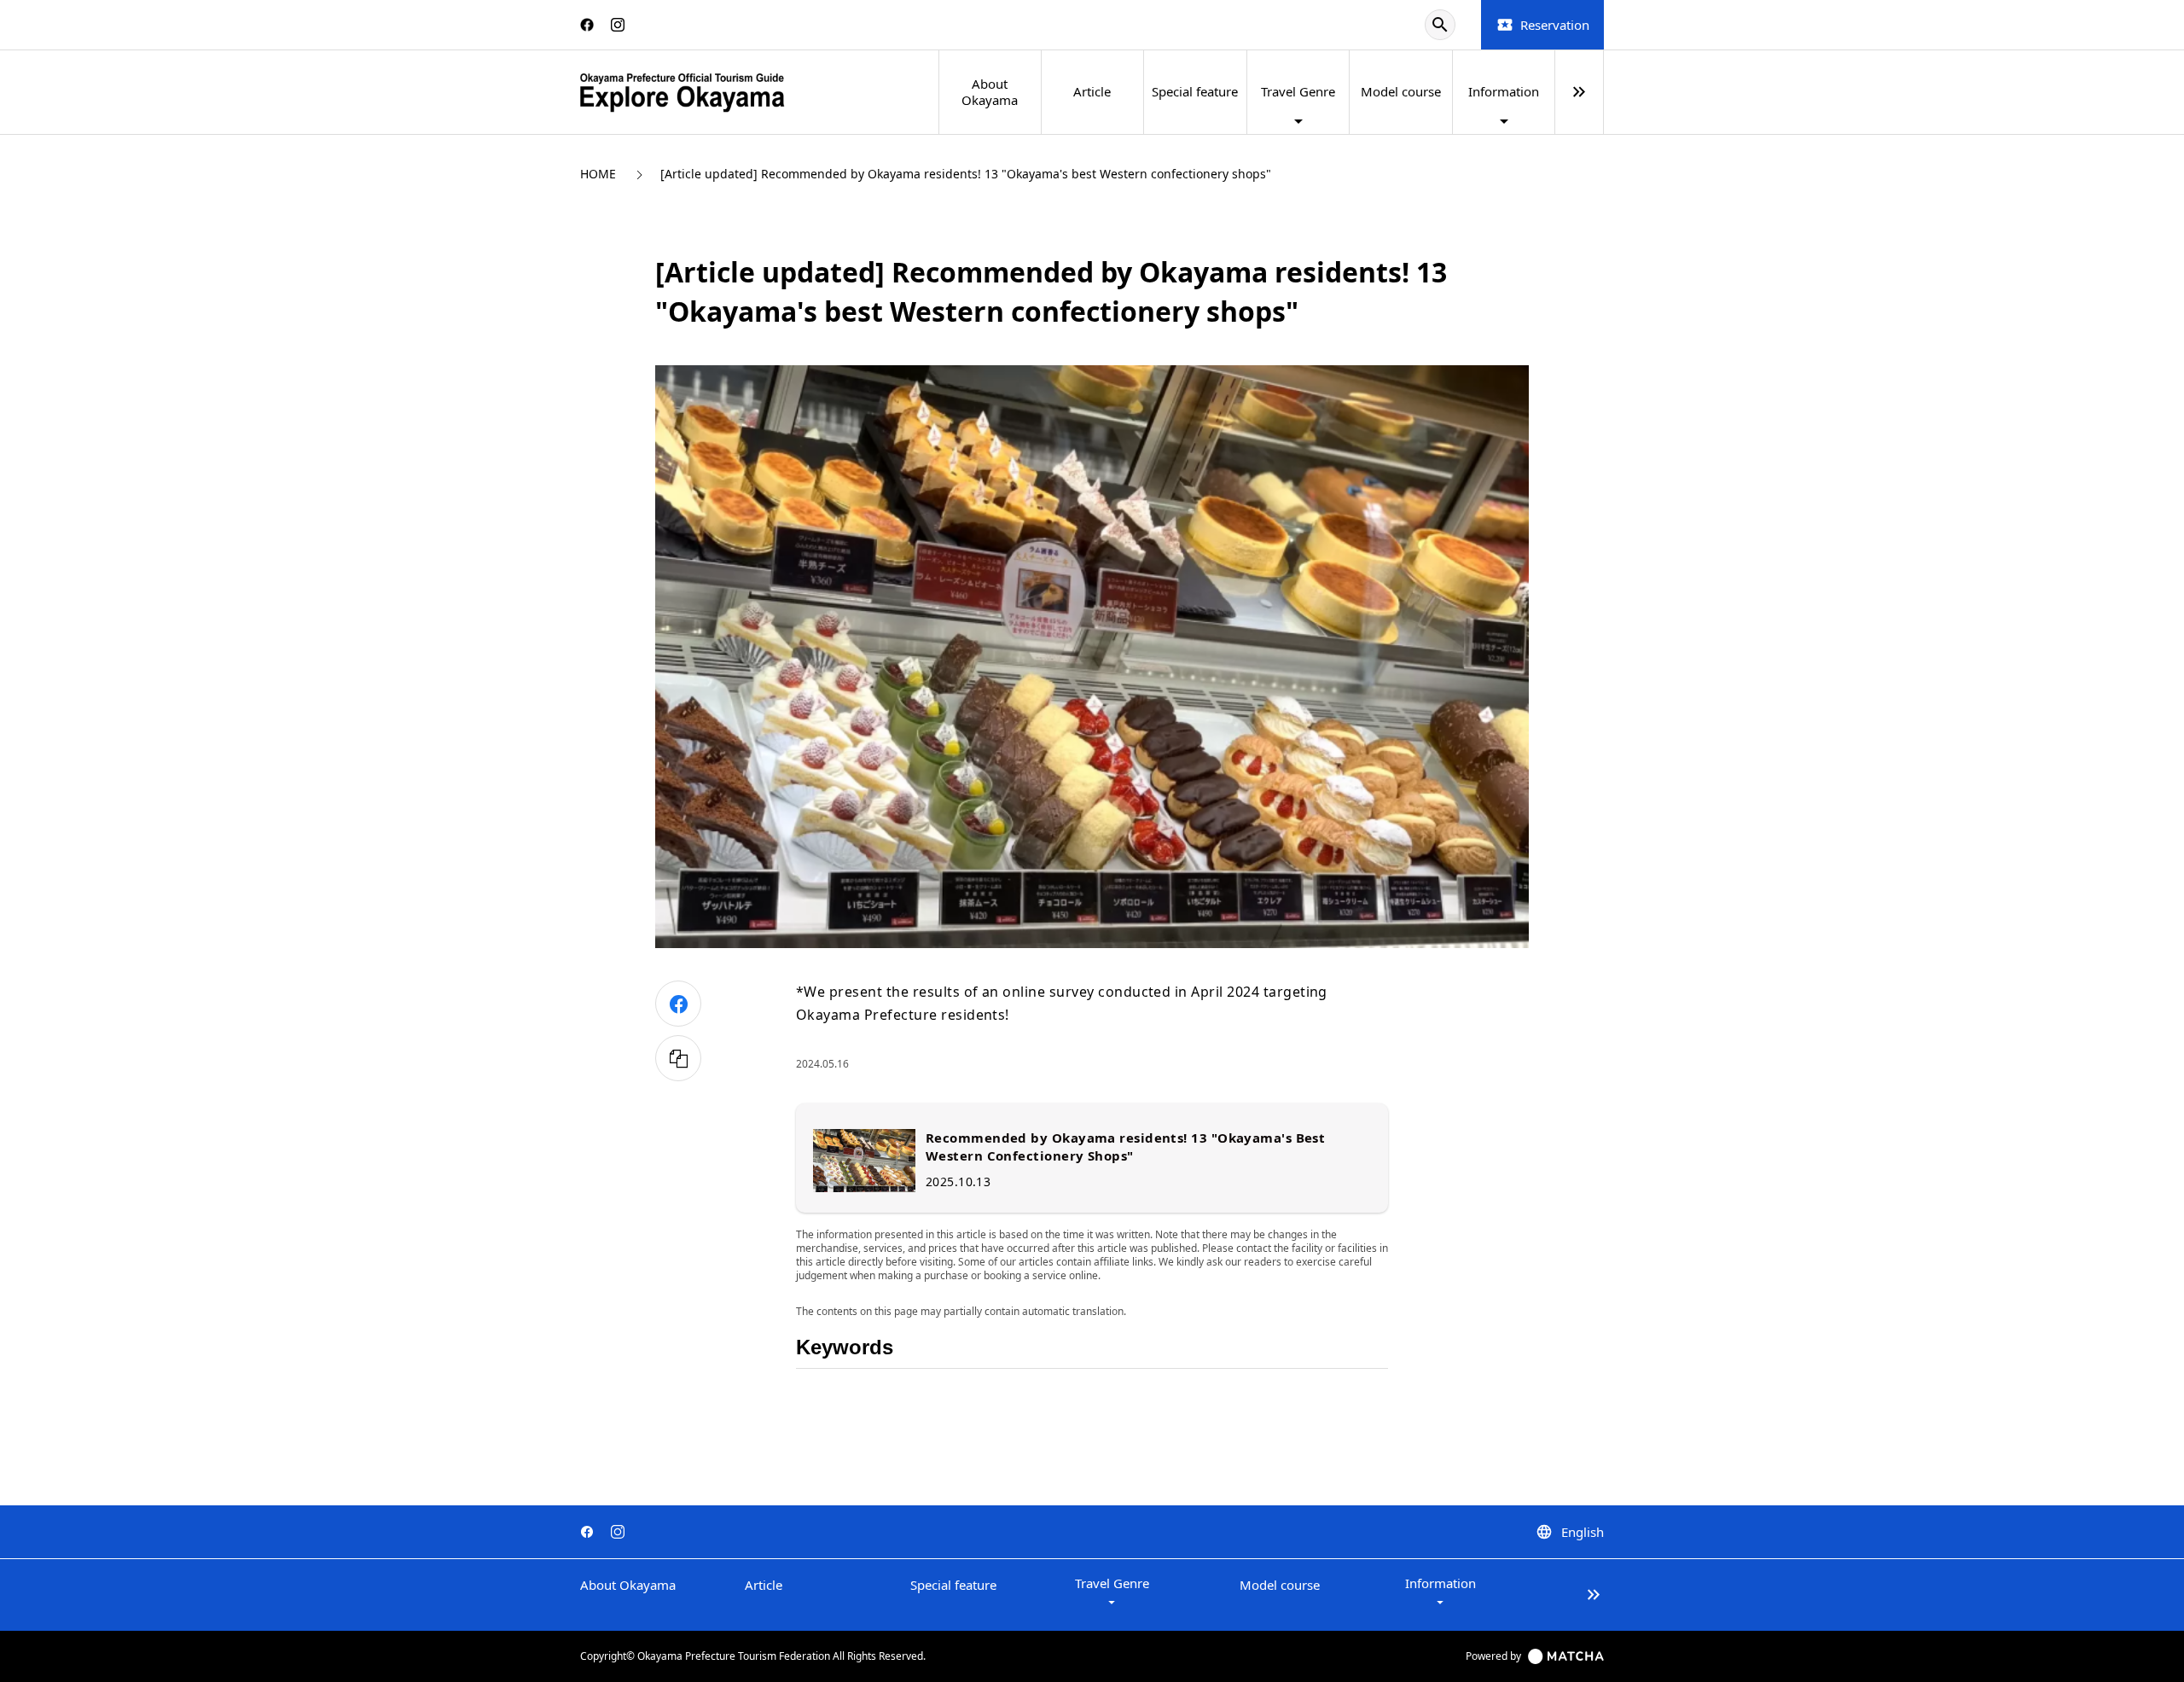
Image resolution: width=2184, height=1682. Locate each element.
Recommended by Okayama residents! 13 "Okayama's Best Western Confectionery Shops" (1125, 1147)
